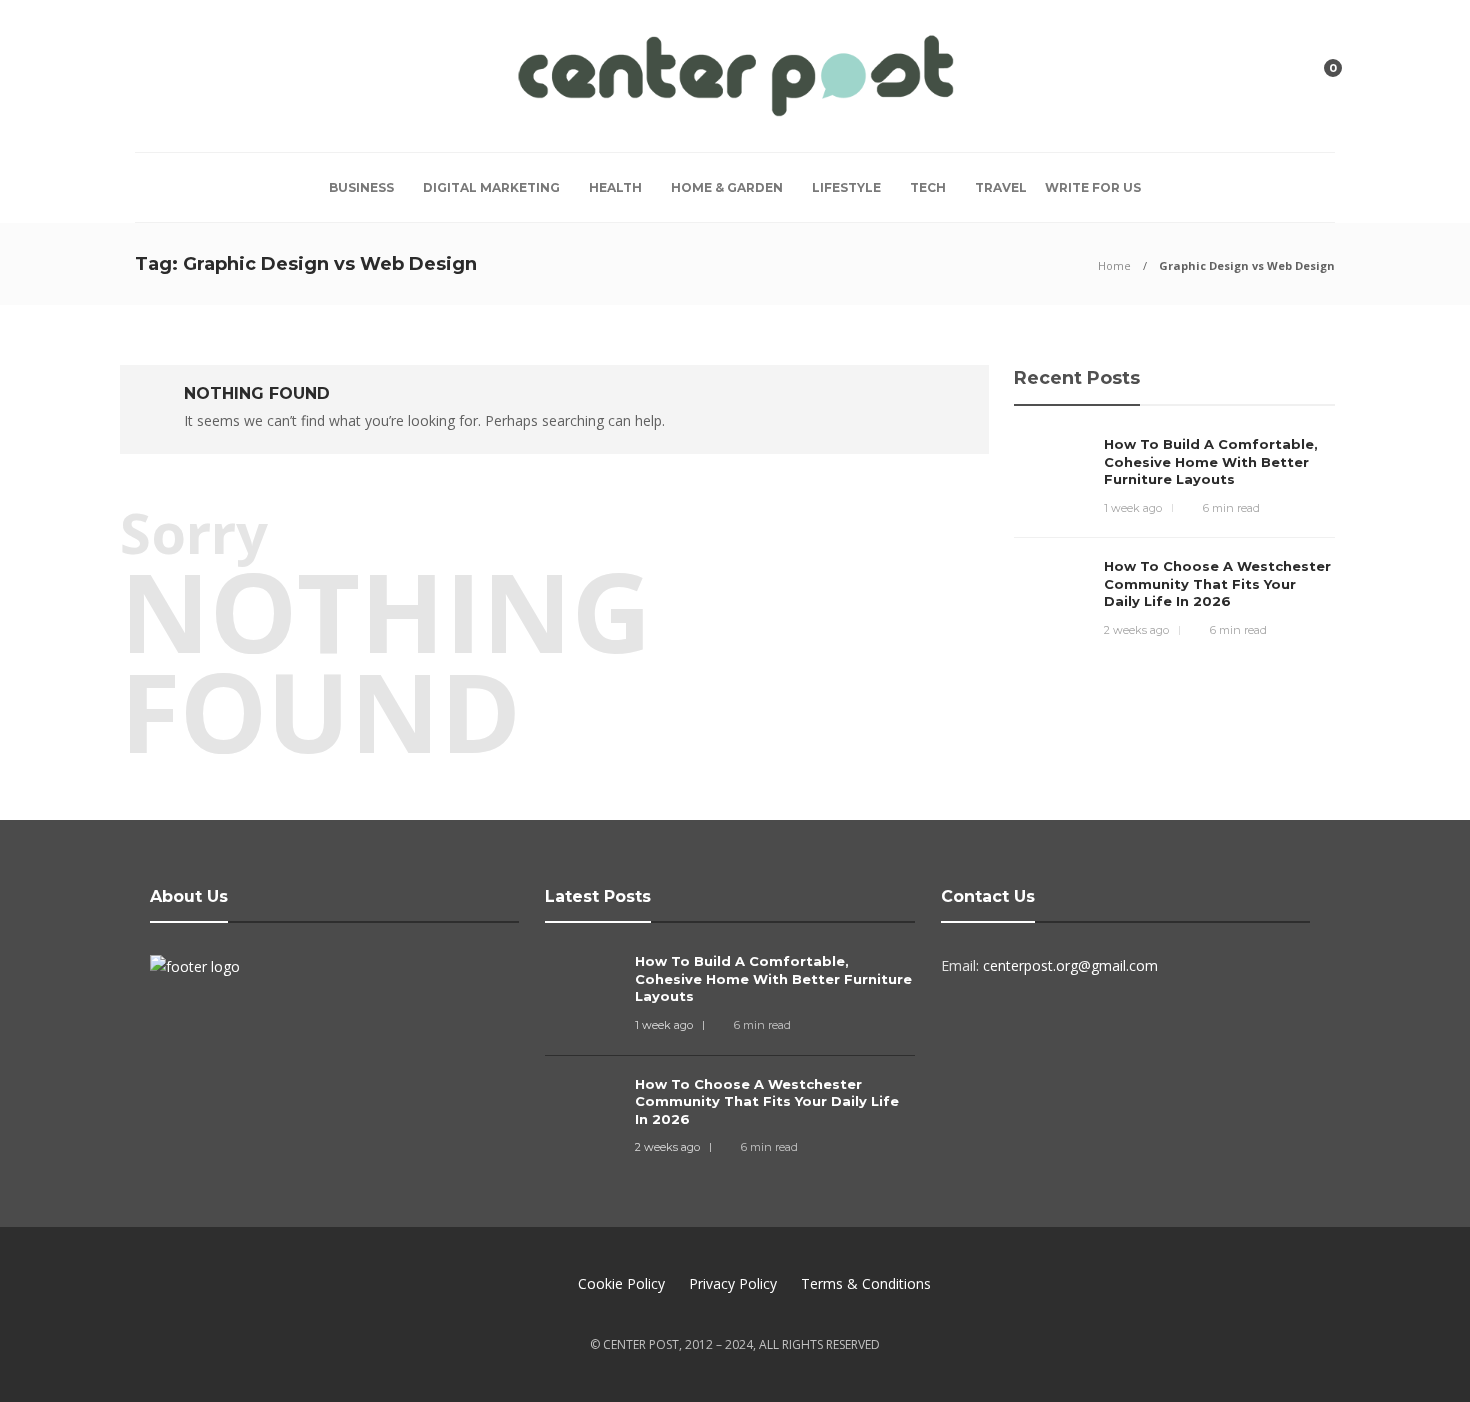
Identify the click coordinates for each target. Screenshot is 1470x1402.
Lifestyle (846, 187)
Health (615, 187)
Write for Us (1093, 187)
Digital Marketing (491, 187)
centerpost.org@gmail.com (1070, 965)
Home (1114, 265)
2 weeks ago (1136, 630)
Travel (1001, 187)
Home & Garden (727, 187)
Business (361, 187)
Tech (928, 187)
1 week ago (1133, 508)
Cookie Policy (621, 1283)
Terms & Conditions (866, 1283)
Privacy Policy (733, 1283)
